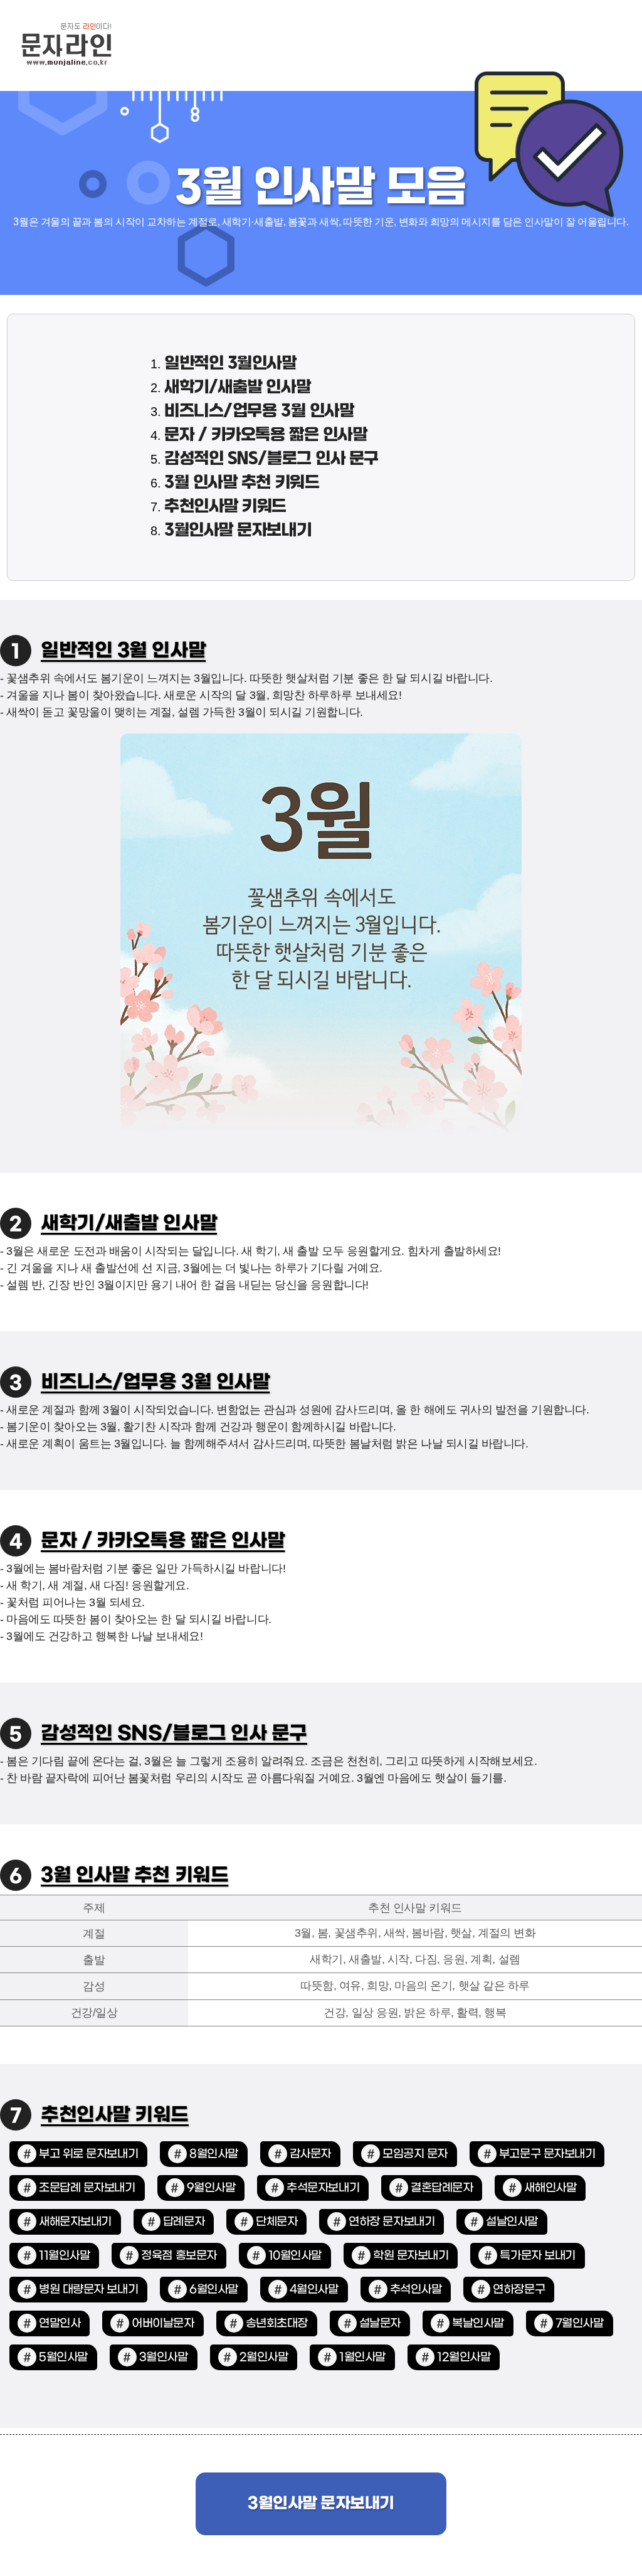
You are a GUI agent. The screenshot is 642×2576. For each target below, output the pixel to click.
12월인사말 (464, 2357)
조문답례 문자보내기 (87, 2188)
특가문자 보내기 (537, 2256)
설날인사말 (512, 2222)
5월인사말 (63, 2357)
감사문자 (310, 2154)
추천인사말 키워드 (225, 507)
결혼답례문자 (442, 2188)
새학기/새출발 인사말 (237, 388)
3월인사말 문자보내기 (238, 531)
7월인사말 (580, 2323)
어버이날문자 (163, 2323)
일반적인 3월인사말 (230, 364)
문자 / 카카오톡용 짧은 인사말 (266, 435)
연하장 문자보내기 (392, 2222)
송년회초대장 (277, 2323)
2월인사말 (264, 2357)
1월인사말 (362, 2357)
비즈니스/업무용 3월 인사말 (259, 412)
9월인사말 (211, 2188)
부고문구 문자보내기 (547, 2154)
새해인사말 (550, 2188)
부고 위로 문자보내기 (88, 2154)
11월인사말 (64, 2256)
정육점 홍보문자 (179, 2256)
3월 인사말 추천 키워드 (242, 483)
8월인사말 (214, 2154)
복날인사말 (478, 2323)
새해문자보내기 (75, 2222)
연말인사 (60, 2323)
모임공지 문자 (415, 2154)
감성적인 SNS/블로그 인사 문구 (271, 459)
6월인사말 (214, 2290)
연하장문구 (519, 2290)
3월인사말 (164, 2357)
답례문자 (184, 2222)
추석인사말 (416, 2290)
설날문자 (380, 2323)
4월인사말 (314, 2290)
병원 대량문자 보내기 (88, 2290)
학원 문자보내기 (411, 2256)
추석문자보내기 (323, 2188)
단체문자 (276, 2222)
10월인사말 (295, 2256)
